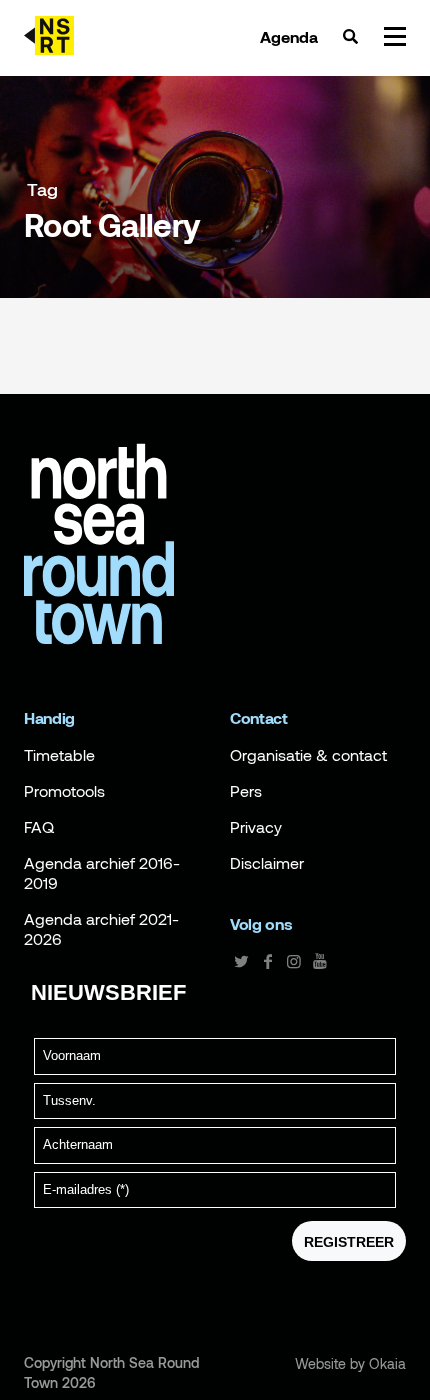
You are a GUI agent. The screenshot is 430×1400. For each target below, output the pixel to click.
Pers (246, 791)
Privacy (256, 827)
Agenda (289, 37)
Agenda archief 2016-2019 (102, 873)
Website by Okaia (350, 1364)
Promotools (64, 791)
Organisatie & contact (308, 755)
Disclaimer (267, 863)
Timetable (59, 755)
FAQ (39, 827)
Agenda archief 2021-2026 (101, 929)
